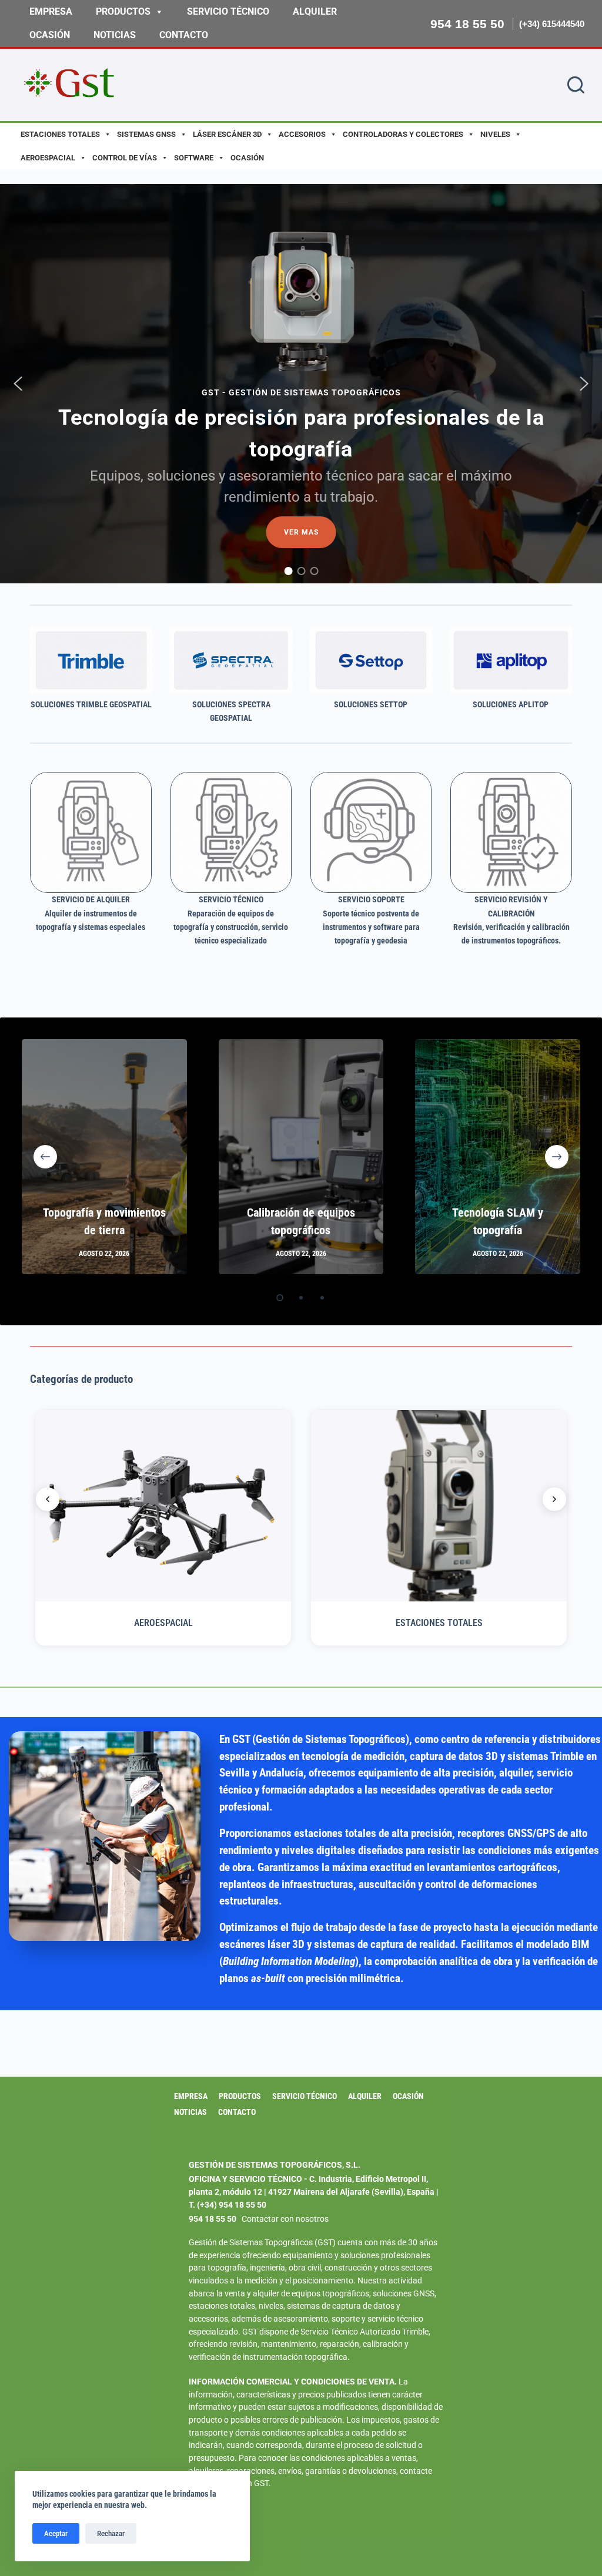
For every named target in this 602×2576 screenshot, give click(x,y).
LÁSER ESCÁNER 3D (227, 134)
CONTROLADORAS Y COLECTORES (403, 134)
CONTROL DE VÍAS (125, 158)
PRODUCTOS (123, 11)
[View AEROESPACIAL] (163, 1506)
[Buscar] (576, 85)
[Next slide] (554, 1499)
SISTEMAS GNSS (146, 134)
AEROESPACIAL (48, 158)
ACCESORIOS (302, 134)
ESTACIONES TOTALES (60, 134)
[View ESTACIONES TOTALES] (439, 1506)
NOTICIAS (115, 35)
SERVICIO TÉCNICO (228, 11)
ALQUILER (315, 11)
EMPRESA (51, 11)
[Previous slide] (48, 1499)
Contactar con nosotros (285, 2219)
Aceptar (56, 2533)
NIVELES (495, 134)
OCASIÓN (50, 35)
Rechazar (111, 2533)
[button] (18, 384)
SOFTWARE (194, 158)
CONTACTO (184, 35)
